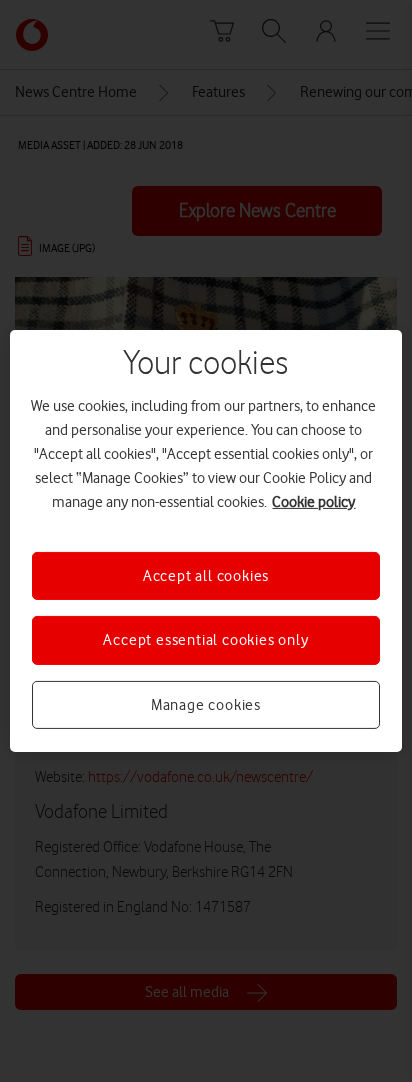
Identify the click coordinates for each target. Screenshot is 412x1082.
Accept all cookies (206, 576)
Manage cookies (206, 705)
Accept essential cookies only (205, 640)
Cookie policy (313, 502)
